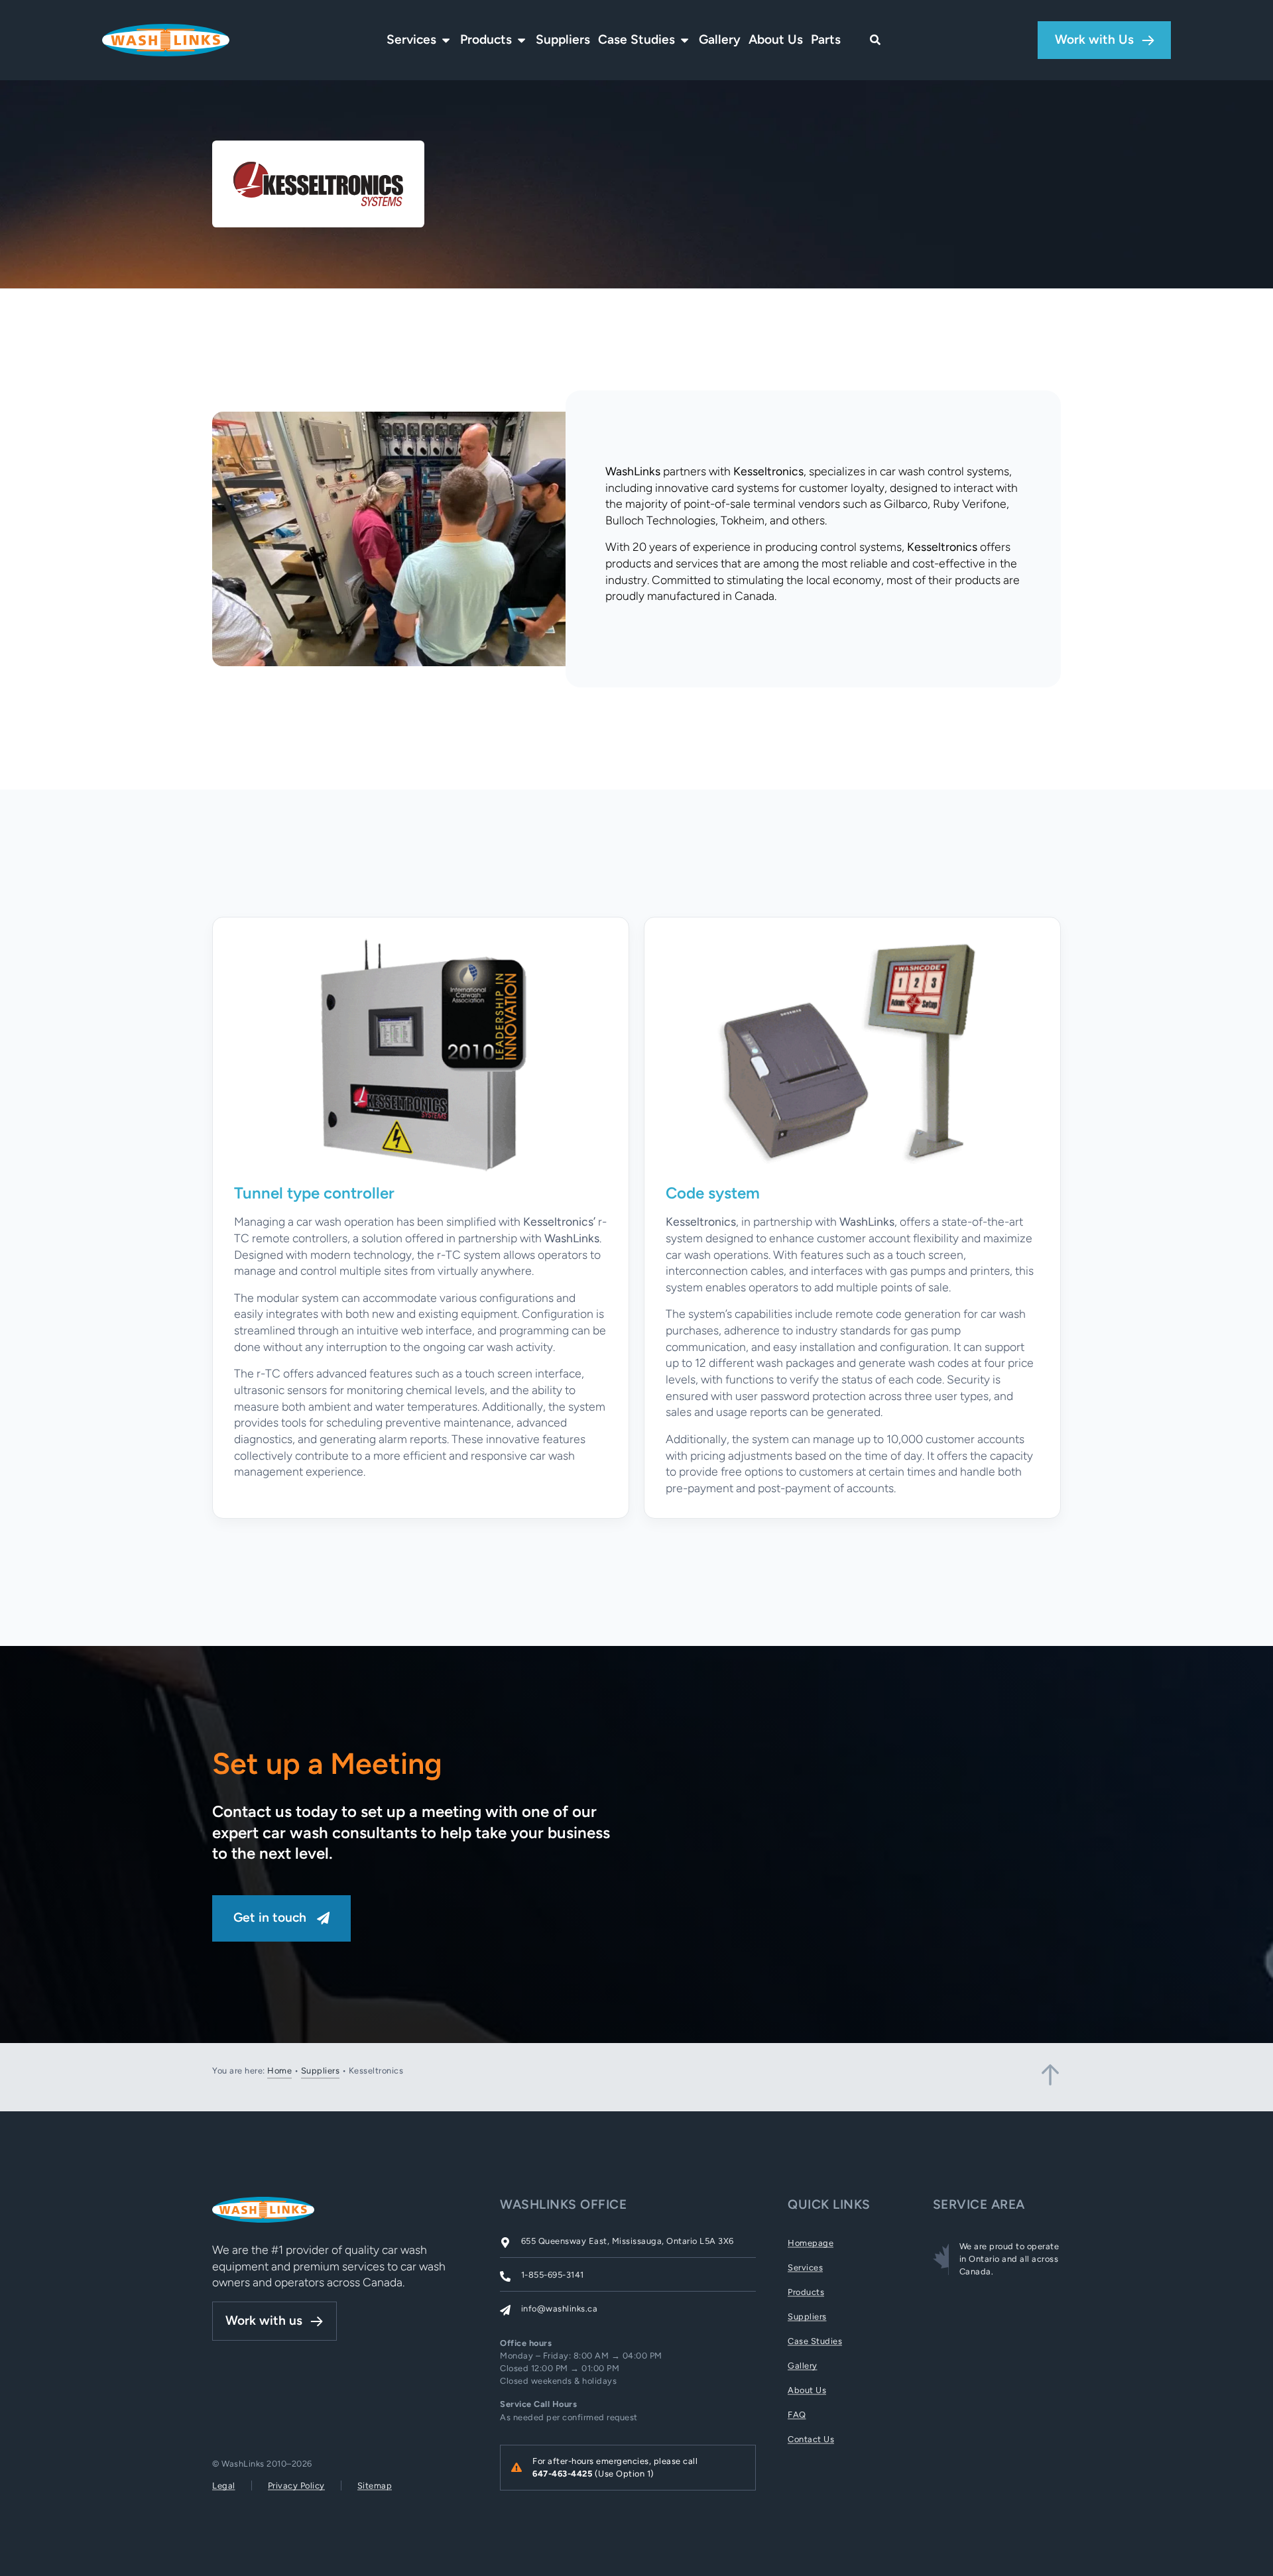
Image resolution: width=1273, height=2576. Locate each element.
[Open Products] (521, 40)
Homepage (811, 2243)
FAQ (797, 2415)
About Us (807, 2390)
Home (279, 2071)
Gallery (803, 2366)
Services (805, 2267)
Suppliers (321, 2071)
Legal (224, 2486)
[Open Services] (446, 40)
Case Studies (815, 2341)
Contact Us (811, 2439)
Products (806, 2292)
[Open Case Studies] (685, 40)
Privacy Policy (296, 2486)
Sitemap (375, 2486)
